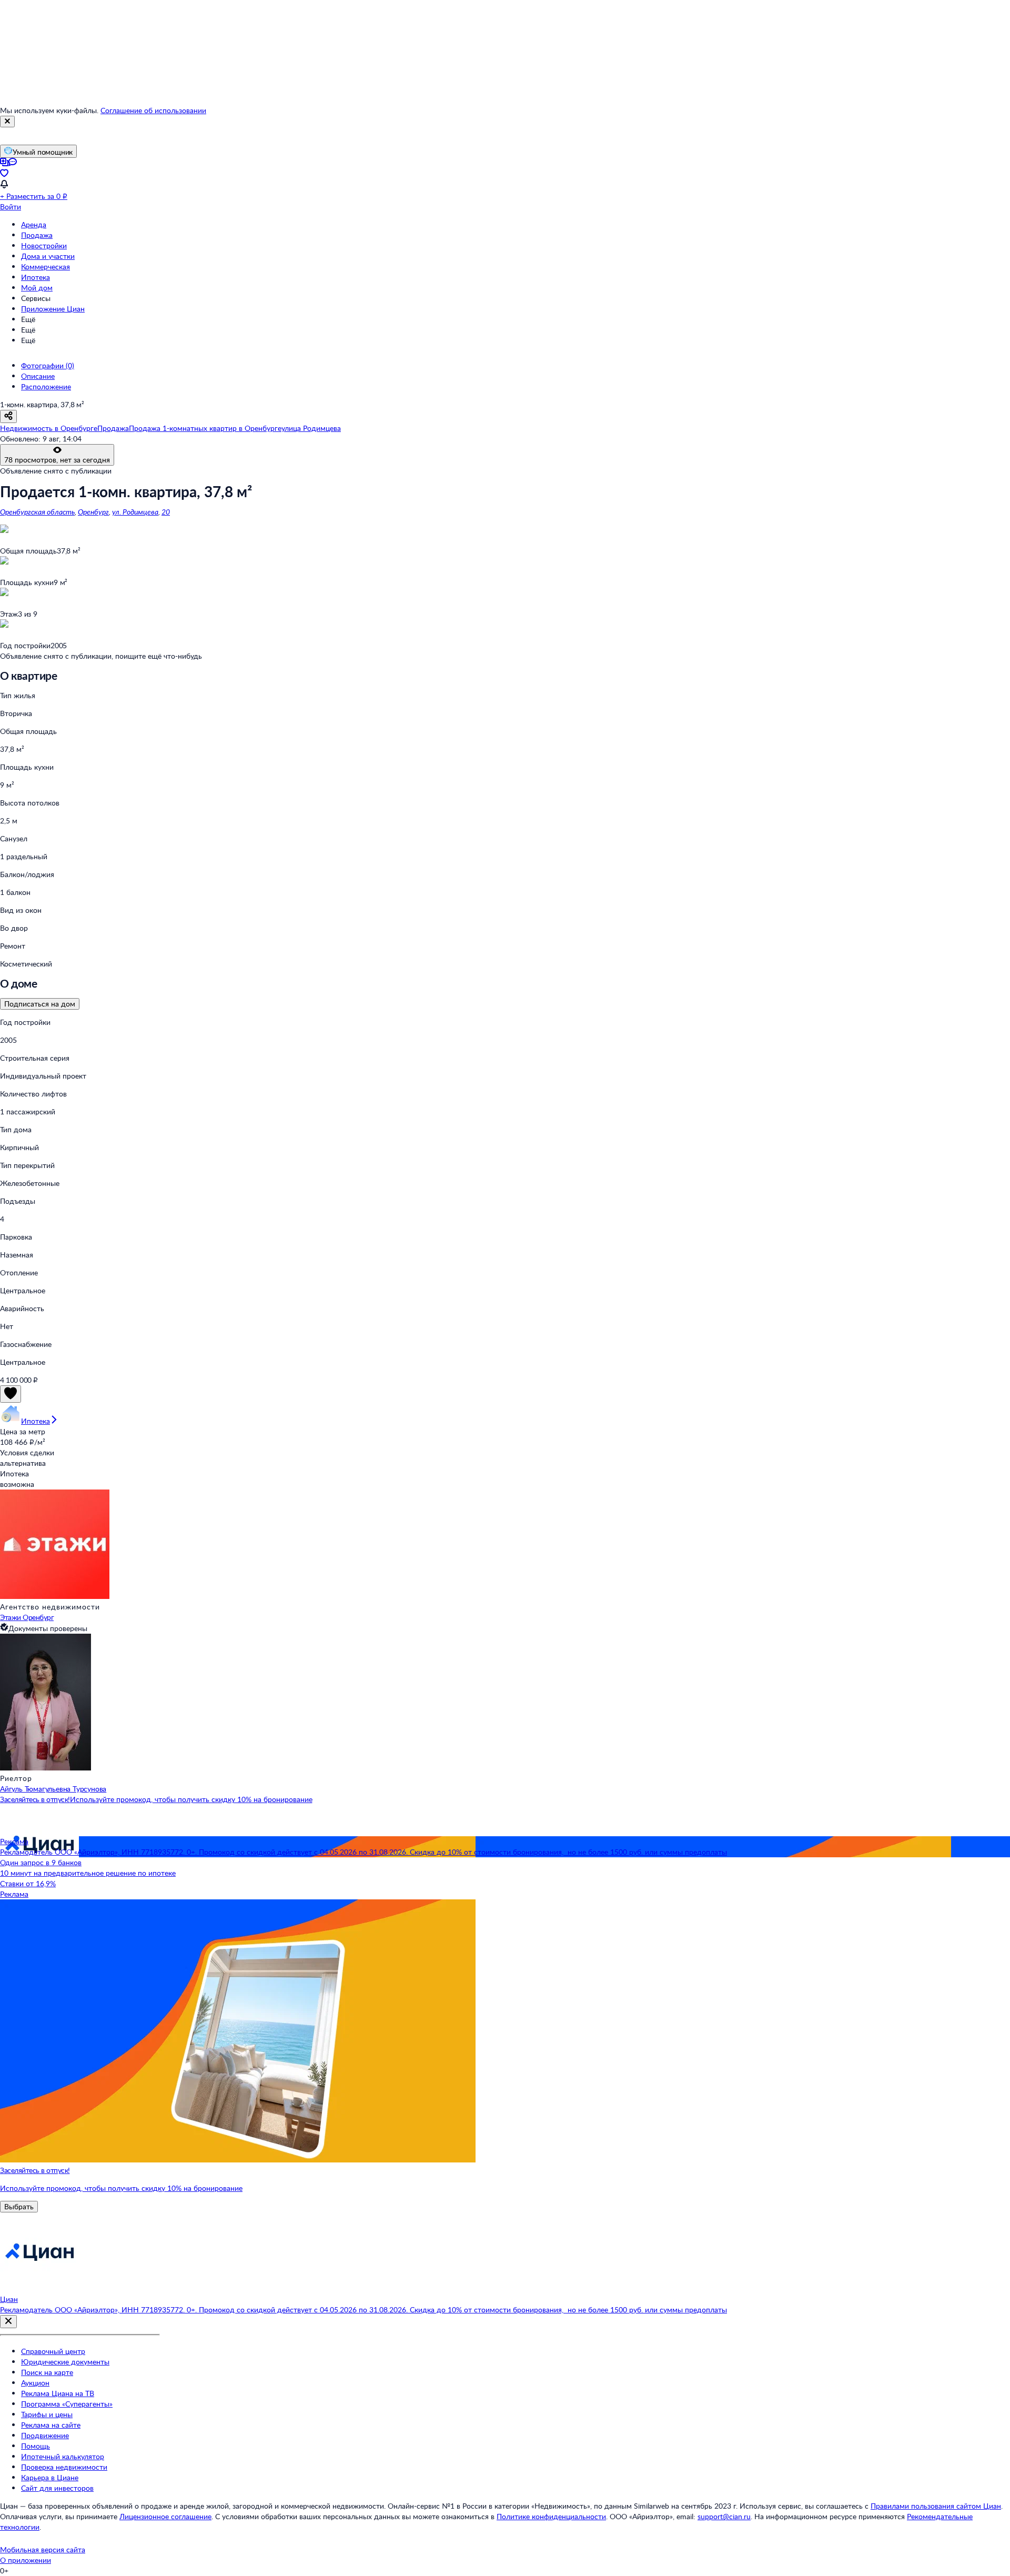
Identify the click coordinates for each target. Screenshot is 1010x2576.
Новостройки (44, 245)
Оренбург (93, 512)
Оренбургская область (37, 512)
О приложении (26, 2560)
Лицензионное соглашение (165, 2516)
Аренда (34, 224)
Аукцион (35, 2383)
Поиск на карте (47, 2372)
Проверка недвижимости (64, 2467)
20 (166, 512)
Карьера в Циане (50, 2477)
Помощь (36, 2446)
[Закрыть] (7, 122)
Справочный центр (53, 2351)
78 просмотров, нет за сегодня (57, 460)
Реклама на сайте (51, 2425)
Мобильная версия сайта (43, 2549)
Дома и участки (48, 256)
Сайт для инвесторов (57, 2488)
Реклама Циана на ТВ (58, 2393)
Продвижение (45, 2435)
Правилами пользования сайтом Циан (936, 2506)
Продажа (37, 235)
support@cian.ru (724, 2516)
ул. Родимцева (135, 512)
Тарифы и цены (47, 2414)
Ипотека (36, 277)
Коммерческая (46, 266)
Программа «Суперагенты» (67, 2404)
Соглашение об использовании (153, 110)
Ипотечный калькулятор (63, 2456)
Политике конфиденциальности (551, 2516)
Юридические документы (65, 2362)
